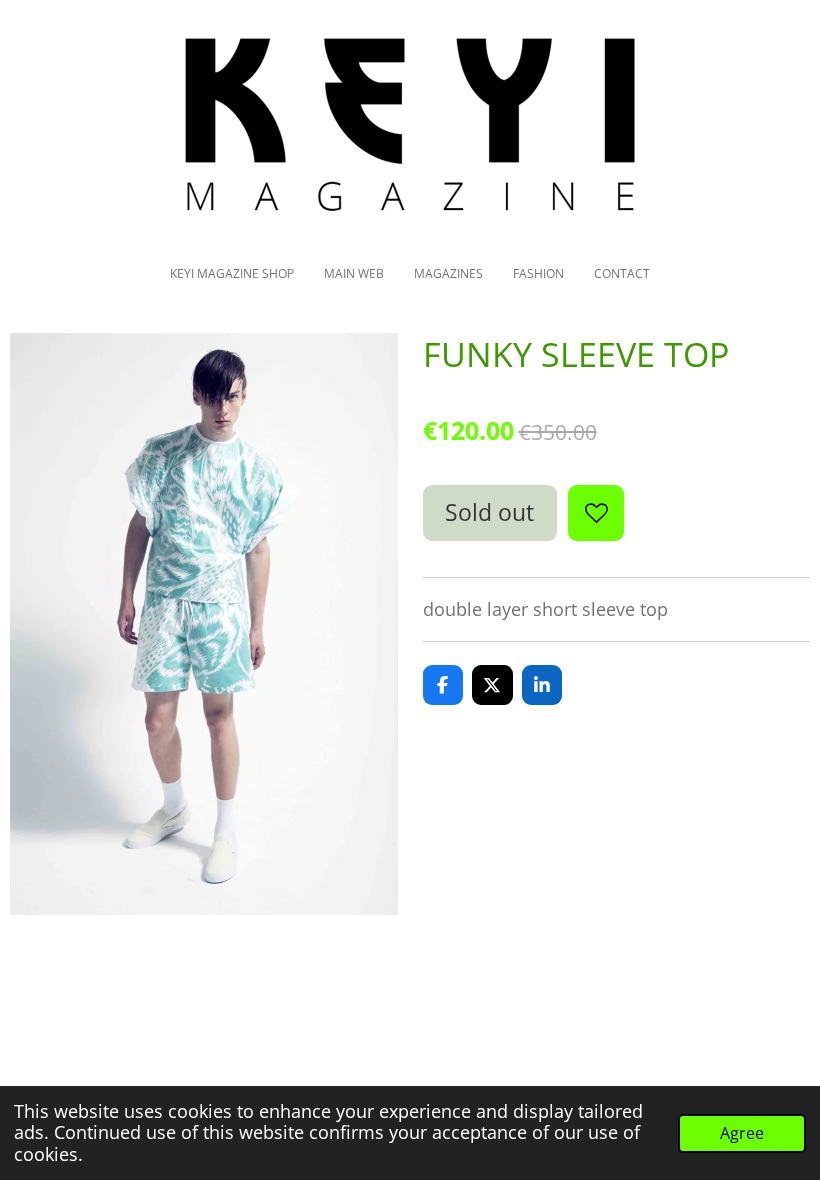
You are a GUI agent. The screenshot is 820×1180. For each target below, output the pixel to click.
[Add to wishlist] (596, 513)
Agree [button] (742, 1133)
